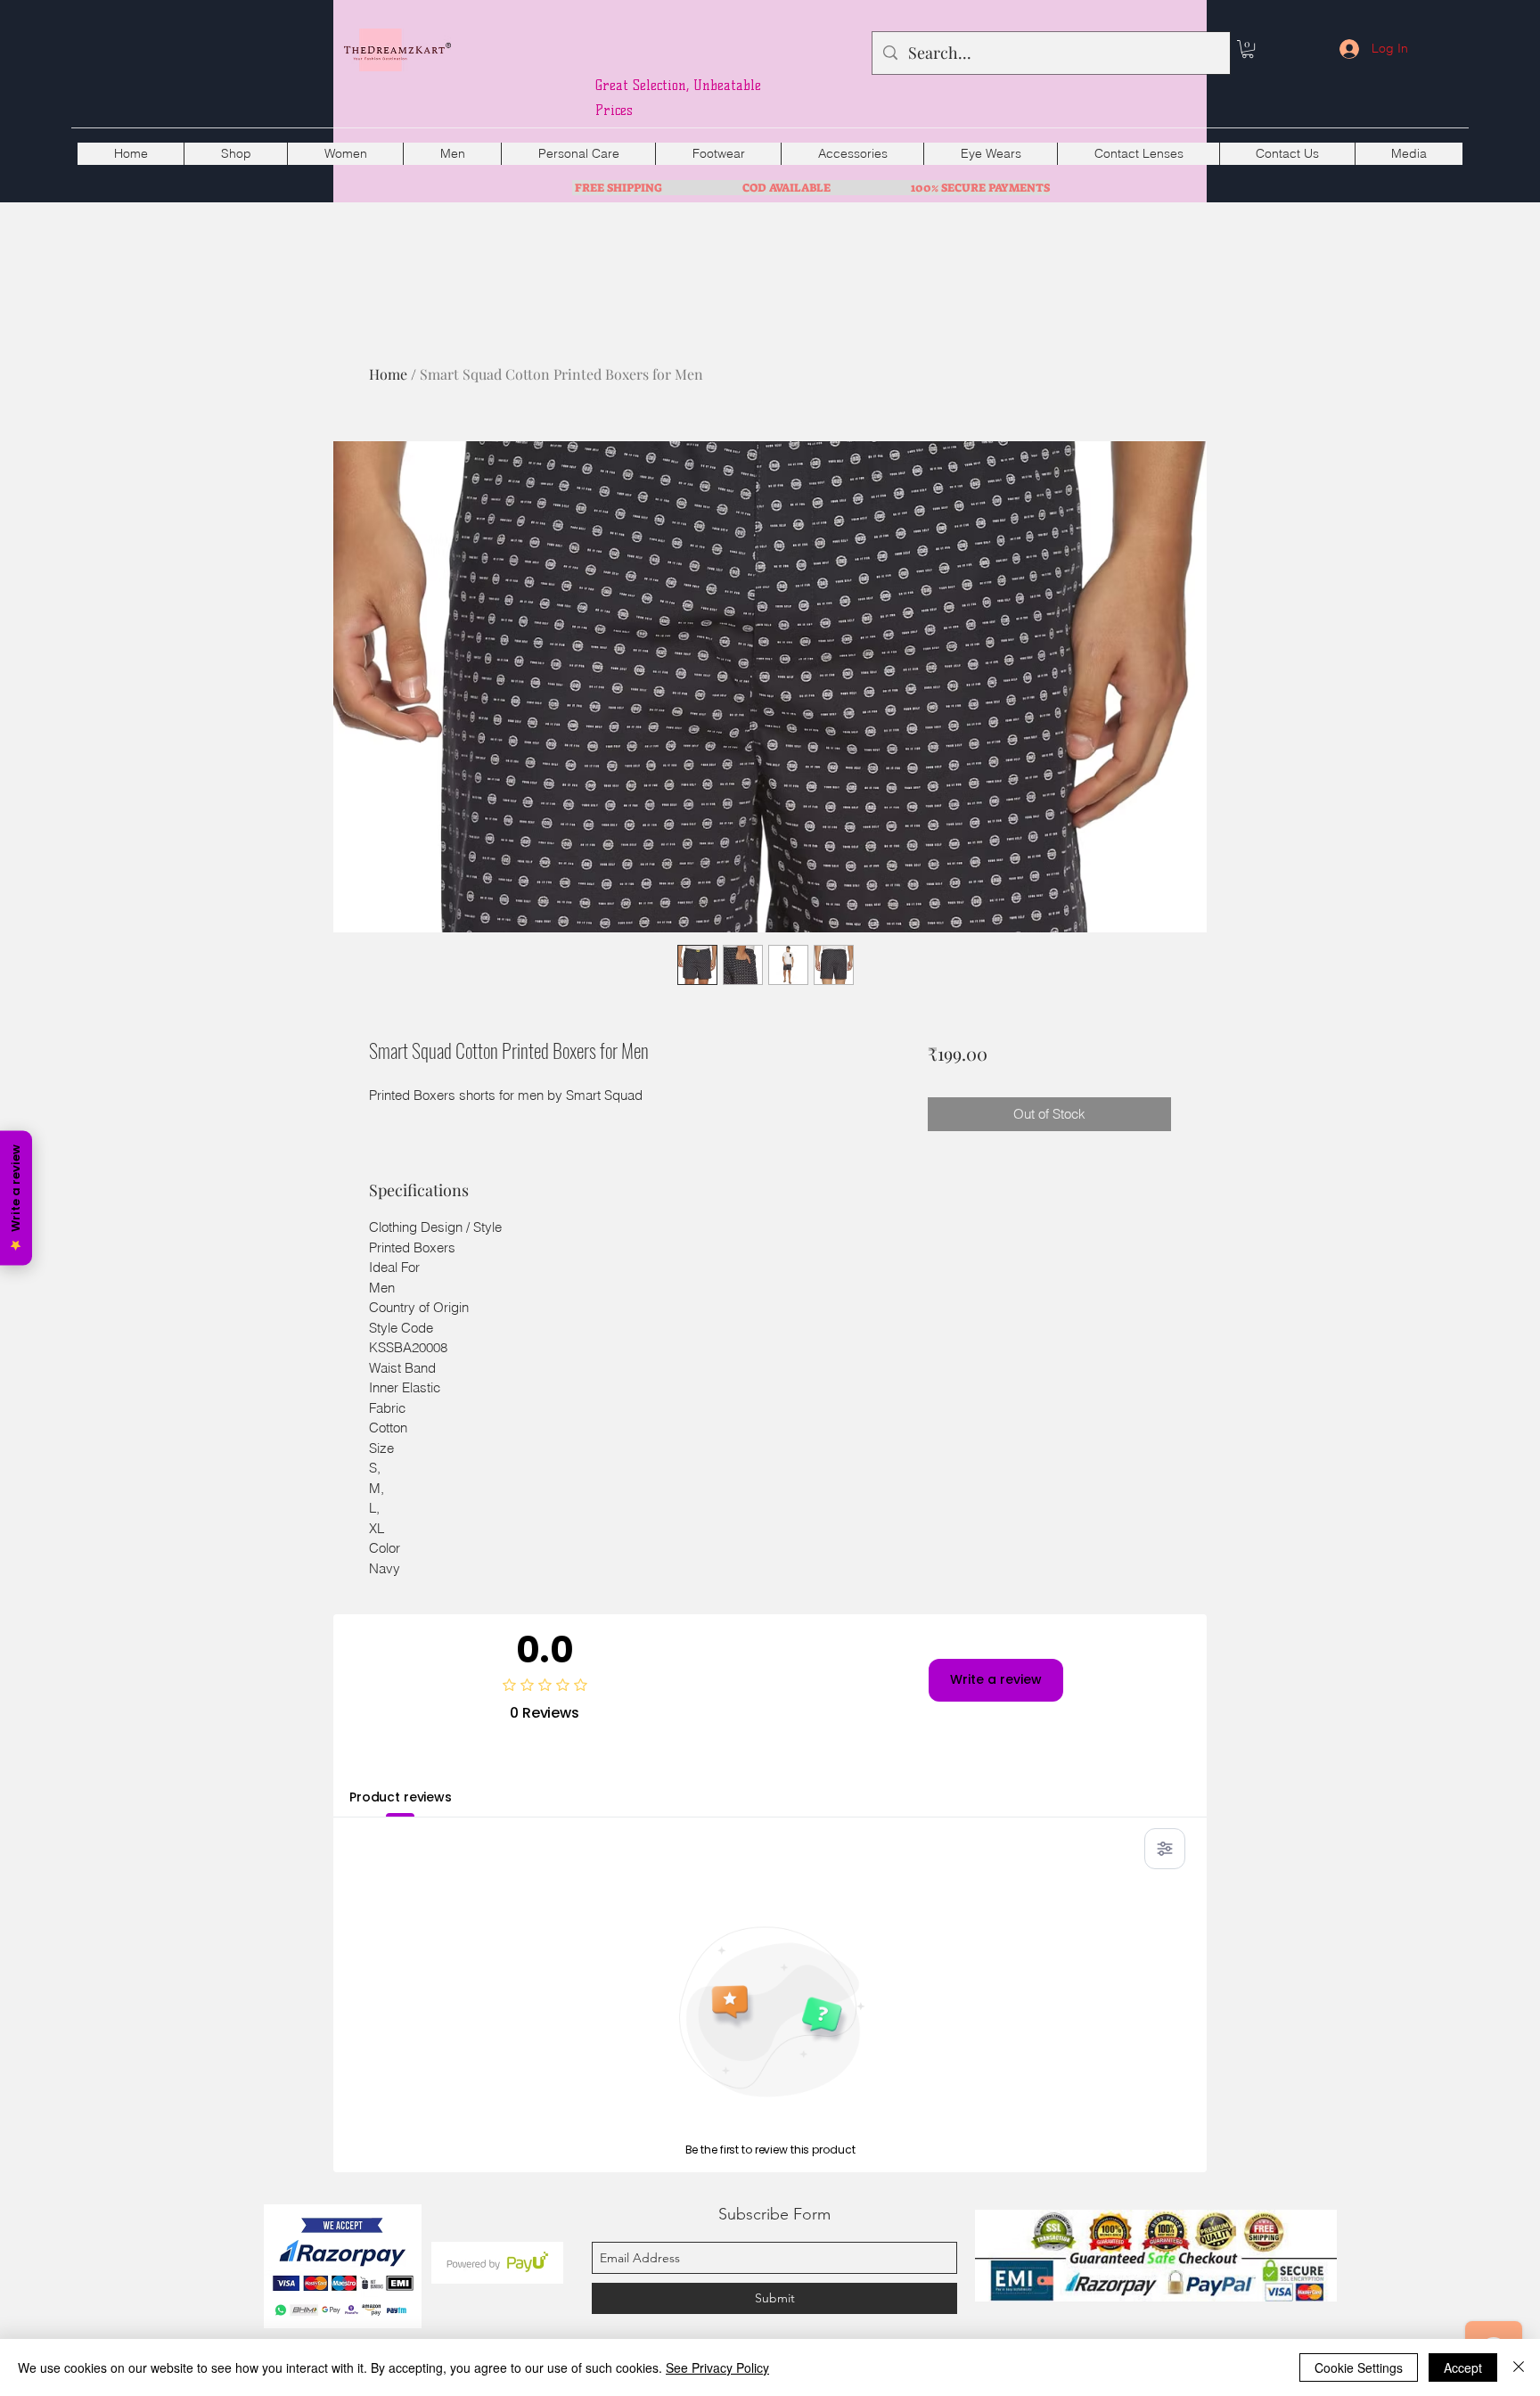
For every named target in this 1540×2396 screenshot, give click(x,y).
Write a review (996, 1679)
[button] (1248, 49)
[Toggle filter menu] (1165, 1849)
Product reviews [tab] (401, 1797)
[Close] (1519, 2367)
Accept (1463, 2367)
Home (388, 374)
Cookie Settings (1359, 2367)
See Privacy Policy (717, 2367)
